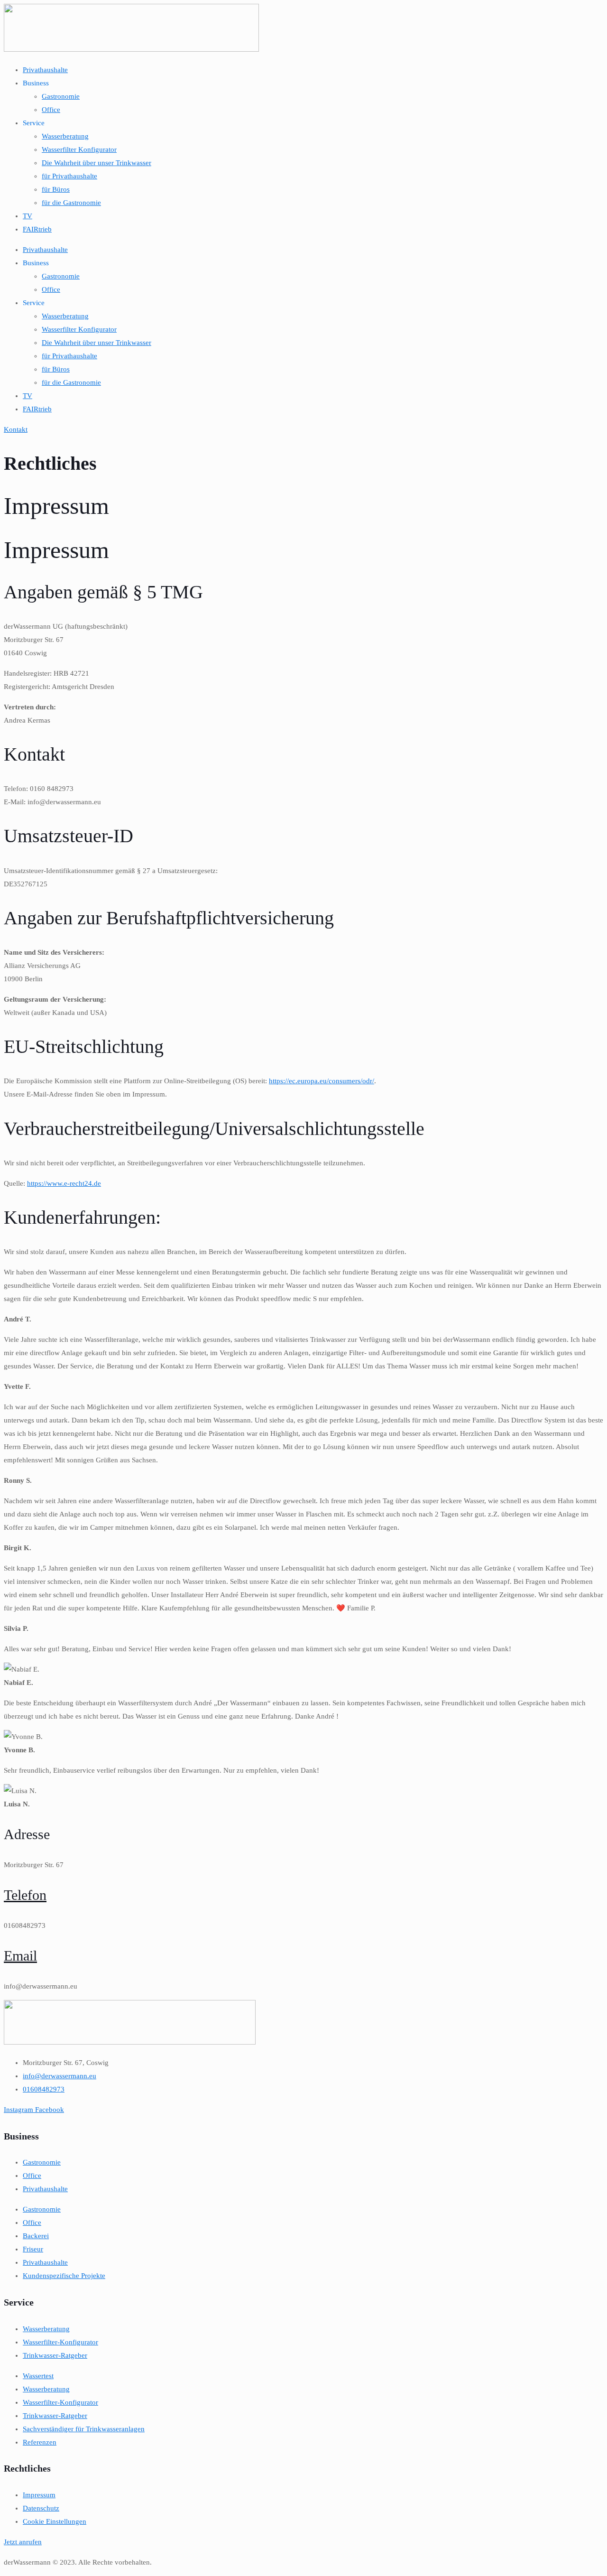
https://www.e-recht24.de (64, 1183)
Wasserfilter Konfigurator (79, 149)
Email (20, 1956)
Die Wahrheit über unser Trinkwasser (97, 163)
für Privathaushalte (69, 176)
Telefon (25, 1895)
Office (51, 110)
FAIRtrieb (37, 229)
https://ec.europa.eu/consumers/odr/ (322, 1081)
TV (28, 216)
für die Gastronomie (71, 203)
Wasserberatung (65, 136)
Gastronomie (61, 96)
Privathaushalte (45, 70)
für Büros (56, 189)
